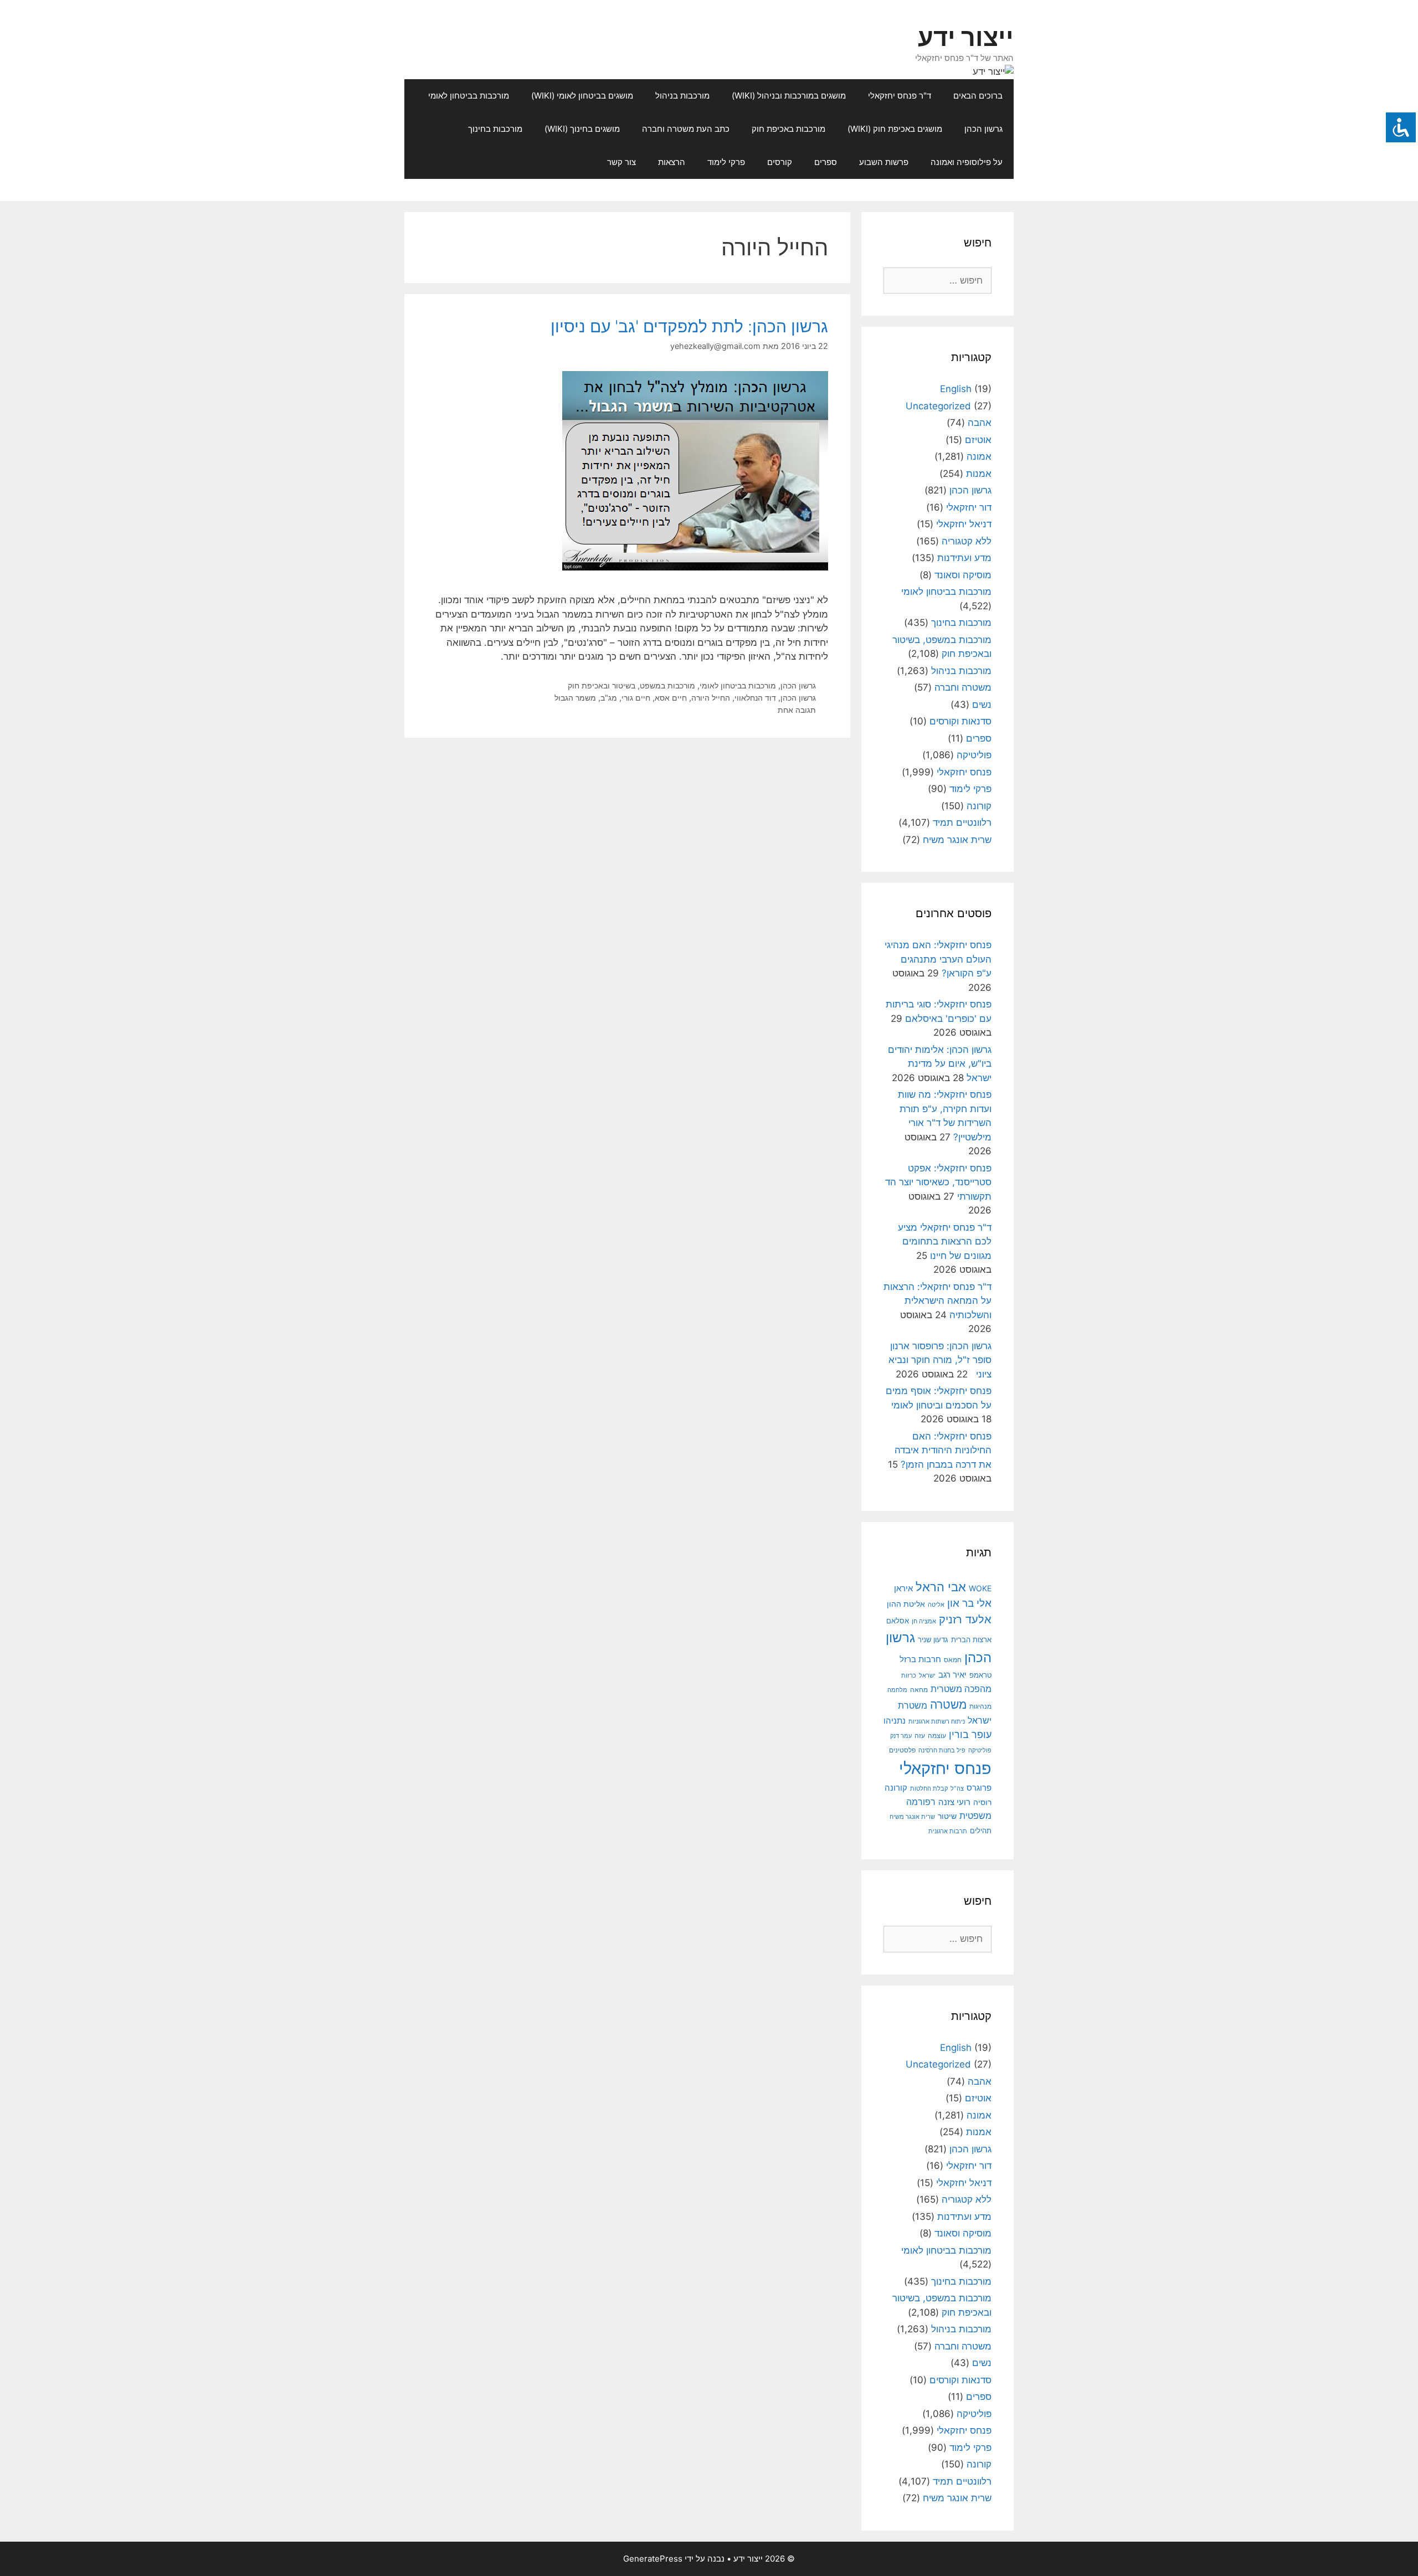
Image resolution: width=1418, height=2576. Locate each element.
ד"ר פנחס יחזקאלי (900, 96)
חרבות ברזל (920, 1659)
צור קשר (621, 162)
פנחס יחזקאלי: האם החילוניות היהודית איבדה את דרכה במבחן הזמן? (943, 1450)
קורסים (780, 162)
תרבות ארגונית (948, 1831)
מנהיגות (980, 1706)
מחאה (919, 1690)
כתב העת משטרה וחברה (686, 129)
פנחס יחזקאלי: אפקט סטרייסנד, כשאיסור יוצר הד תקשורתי (938, 1182)
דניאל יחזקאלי (964, 524)
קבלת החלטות (929, 1789)
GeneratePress (653, 2559)
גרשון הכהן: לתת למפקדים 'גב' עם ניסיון (689, 326)
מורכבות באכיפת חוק (788, 129)
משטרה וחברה (963, 687)
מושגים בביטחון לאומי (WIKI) (582, 96)
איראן (903, 1588)
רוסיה (982, 1802)
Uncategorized (938, 406)
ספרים (826, 162)
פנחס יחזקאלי (964, 772)
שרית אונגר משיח (957, 840)
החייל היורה (711, 698)
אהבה (980, 423)
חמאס (953, 1660)
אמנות (979, 474)
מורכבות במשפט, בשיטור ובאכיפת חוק (631, 685)
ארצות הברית (971, 1639)
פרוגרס (979, 1788)
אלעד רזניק (965, 1619)
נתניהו (895, 1721)
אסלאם (898, 1621)
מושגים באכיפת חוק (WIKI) (895, 129)
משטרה (948, 1705)
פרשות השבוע (884, 162)
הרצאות (672, 162)
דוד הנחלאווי (755, 698)
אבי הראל (941, 1587)
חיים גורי (636, 698)
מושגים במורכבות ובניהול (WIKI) (789, 96)
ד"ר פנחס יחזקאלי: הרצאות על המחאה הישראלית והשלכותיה (937, 1301)
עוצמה (937, 1736)
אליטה (936, 1605)
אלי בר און (969, 1603)
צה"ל (957, 1788)
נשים (982, 705)
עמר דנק (901, 1736)
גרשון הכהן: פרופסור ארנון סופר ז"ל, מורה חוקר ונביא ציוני (940, 1360)
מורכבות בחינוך (495, 129)
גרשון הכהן (983, 129)
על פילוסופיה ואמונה (967, 162)
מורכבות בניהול (682, 96)
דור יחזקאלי (969, 507)
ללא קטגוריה (967, 541)
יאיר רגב (952, 1675)
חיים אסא (671, 698)
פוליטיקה (974, 755)
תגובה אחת (797, 710)
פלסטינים (902, 1750)
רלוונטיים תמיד (962, 822)
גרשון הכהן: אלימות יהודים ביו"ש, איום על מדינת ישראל (940, 1064)
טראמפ (980, 1675)
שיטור (947, 1816)
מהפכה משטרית (961, 1689)
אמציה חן (924, 1621)
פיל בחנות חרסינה (942, 1750)
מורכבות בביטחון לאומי (469, 96)
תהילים (981, 1831)
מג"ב (609, 698)
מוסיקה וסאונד (963, 575)
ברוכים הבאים (978, 96)
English (956, 389)
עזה (920, 1736)
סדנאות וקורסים (960, 721)
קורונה (979, 806)
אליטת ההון (906, 1604)
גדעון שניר (933, 1640)
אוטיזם (978, 440)
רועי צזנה (954, 1802)
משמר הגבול (575, 698)
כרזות (909, 1675)
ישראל (927, 1675)
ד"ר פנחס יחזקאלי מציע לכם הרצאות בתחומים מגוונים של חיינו (945, 1241)
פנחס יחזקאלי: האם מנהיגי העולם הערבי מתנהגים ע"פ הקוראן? (938, 959)
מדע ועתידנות (964, 558)
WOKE (980, 1588)
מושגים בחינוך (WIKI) (582, 129)
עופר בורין (970, 1734)
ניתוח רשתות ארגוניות (937, 1721)
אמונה (979, 456)
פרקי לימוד (726, 162)
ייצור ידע (966, 37)
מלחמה (897, 1690)
